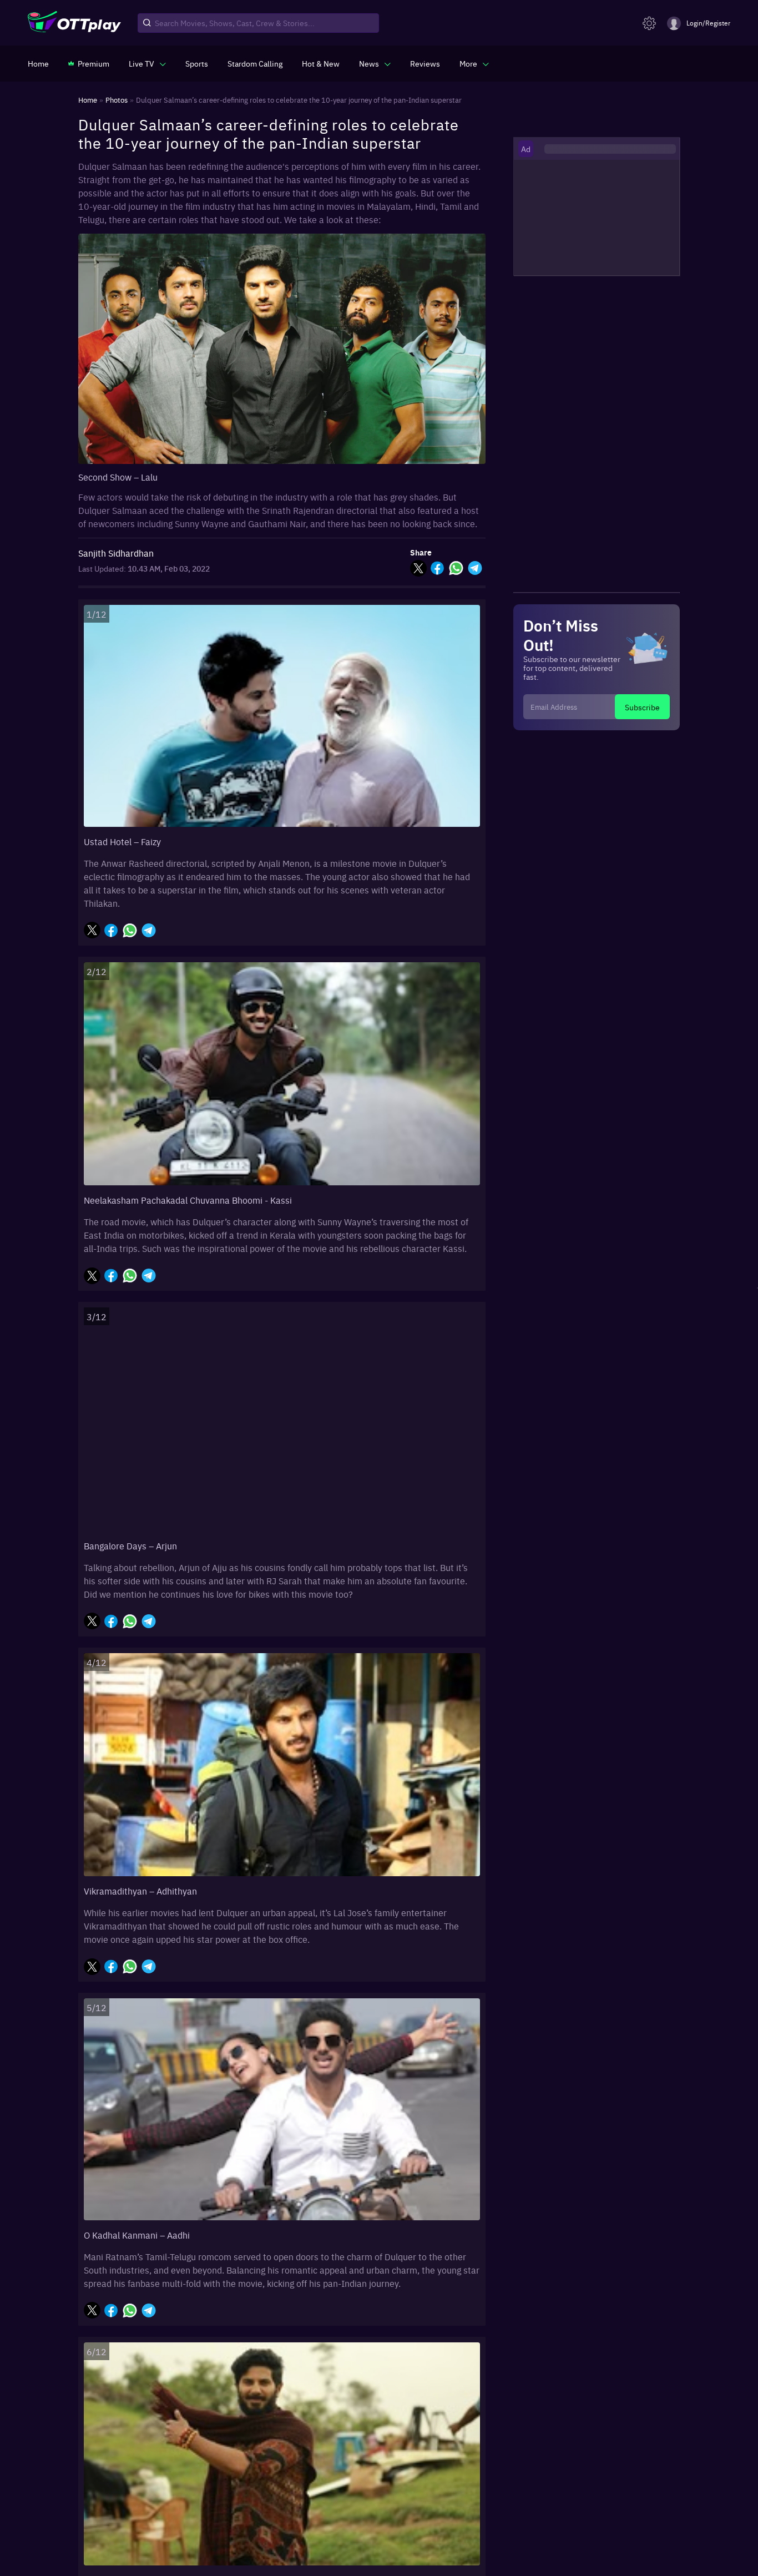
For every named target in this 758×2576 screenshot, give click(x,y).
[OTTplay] (74, 23)
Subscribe (642, 707)
